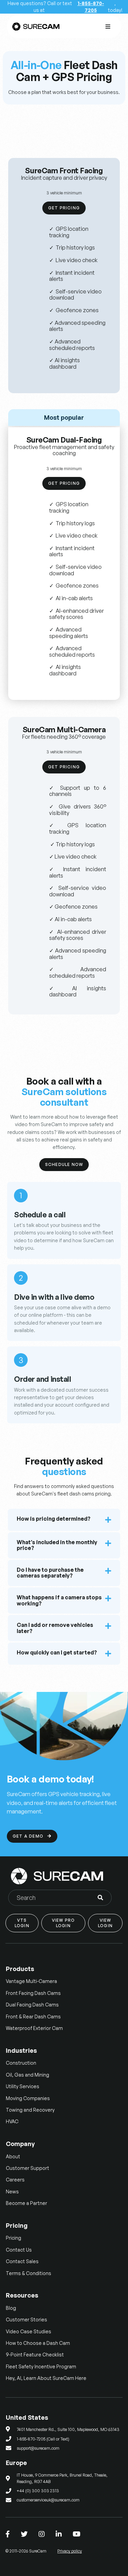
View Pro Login (63, 1923)
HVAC (12, 2121)
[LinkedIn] (59, 2534)
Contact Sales (22, 2261)
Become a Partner (26, 2203)
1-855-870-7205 (91, 7)
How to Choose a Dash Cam (38, 2343)
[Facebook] (8, 2534)
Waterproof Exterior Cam (34, 2028)
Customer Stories (26, 2319)
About (13, 2156)
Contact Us (19, 2250)
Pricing (13, 2238)
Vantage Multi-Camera (31, 1981)
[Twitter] (24, 2534)
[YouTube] (77, 2534)
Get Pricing (64, 208)
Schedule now (64, 1164)
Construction (21, 2063)
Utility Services (23, 2086)
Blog (11, 2308)
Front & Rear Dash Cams (33, 2017)
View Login (105, 1923)
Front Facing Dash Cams (33, 1993)
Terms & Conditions (29, 2273)
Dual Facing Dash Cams (32, 2005)
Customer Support (27, 2168)
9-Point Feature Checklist (35, 2355)
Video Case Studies (29, 2331)
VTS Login (22, 1923)
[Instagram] (42, 2534)
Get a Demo (32, 1836)
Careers (15, 2180)
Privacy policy (70, 2551)
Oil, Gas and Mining (27, 2075)
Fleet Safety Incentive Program (41, 2366)
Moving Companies (28, 2098)
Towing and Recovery (30, 2110)
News (12, 2191)
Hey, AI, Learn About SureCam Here (46, 2378)
